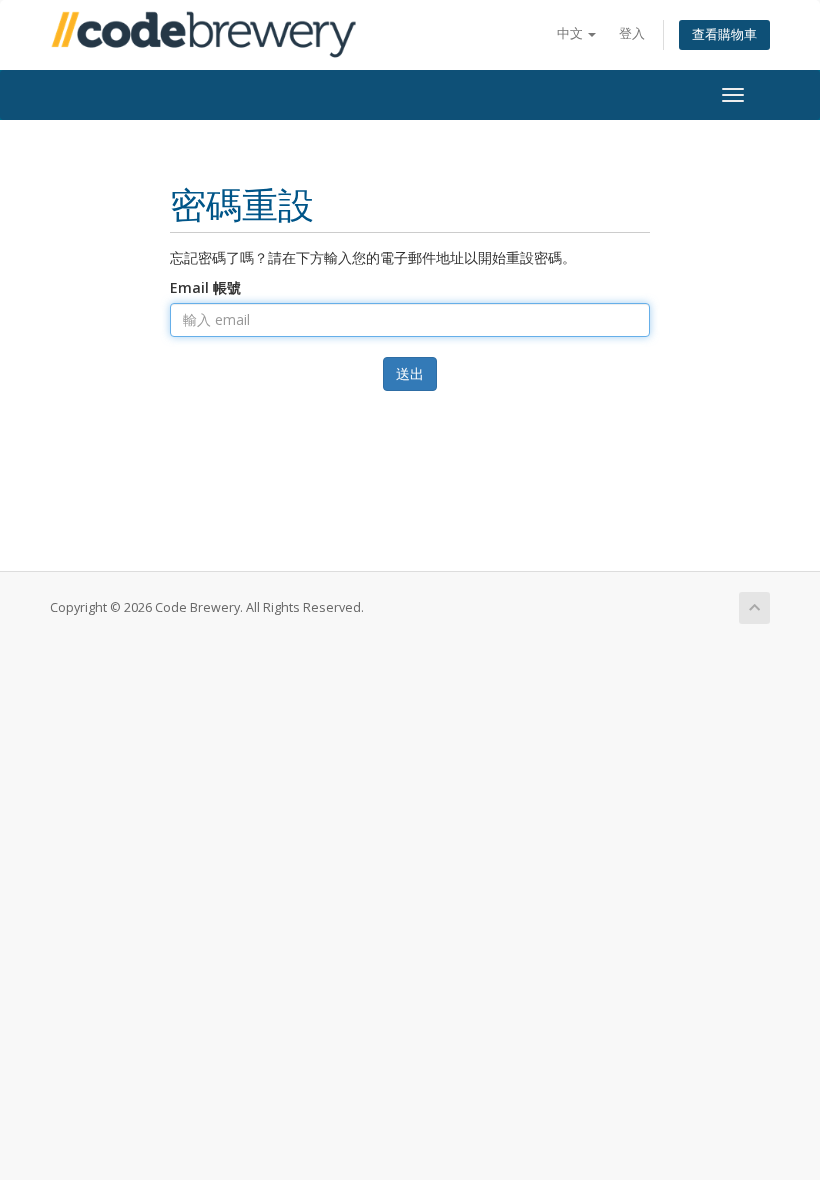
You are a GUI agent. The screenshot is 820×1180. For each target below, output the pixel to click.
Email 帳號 (205, 287)
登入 (632, 33)
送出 (410, 373)
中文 (571, 33)
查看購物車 (724, 34)
